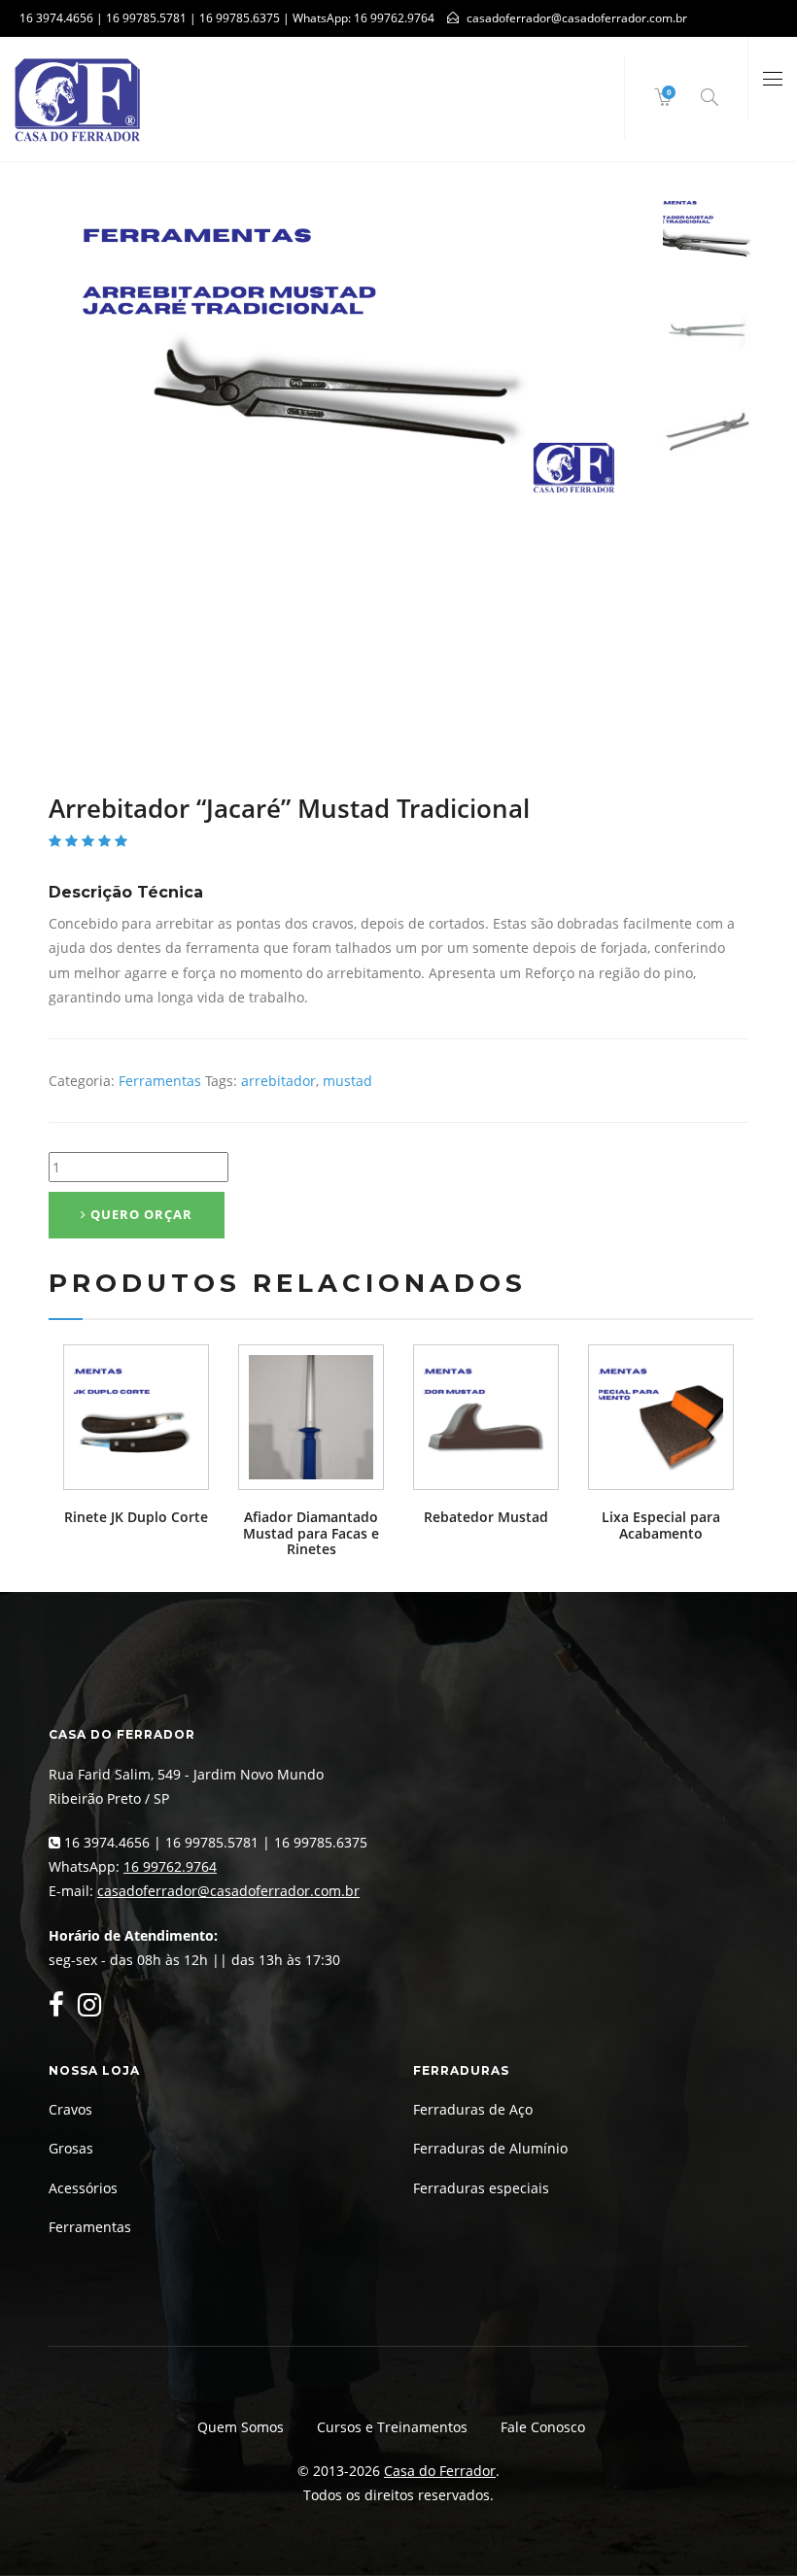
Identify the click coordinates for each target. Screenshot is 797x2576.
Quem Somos (241, 2427)
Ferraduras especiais (481, 2188)
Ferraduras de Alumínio (490, 2148)
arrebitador (278, 1081)
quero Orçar (139, 1214)
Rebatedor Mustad (486, 1517)
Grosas (71, 2148)
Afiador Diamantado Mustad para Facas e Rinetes (311, 1533)
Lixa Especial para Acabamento (661, 1525)
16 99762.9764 (394, 18)
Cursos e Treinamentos (392, 2427)
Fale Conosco (543, 2427)
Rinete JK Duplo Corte (136, 1517)
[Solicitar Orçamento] (136, 1417)
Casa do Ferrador (440, 2471)
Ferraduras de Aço (473, 2109)
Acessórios (83, 2188)
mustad (347, 1081)
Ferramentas (160, 1081)
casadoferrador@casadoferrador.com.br (228, 1891)
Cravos (70, 2109)
